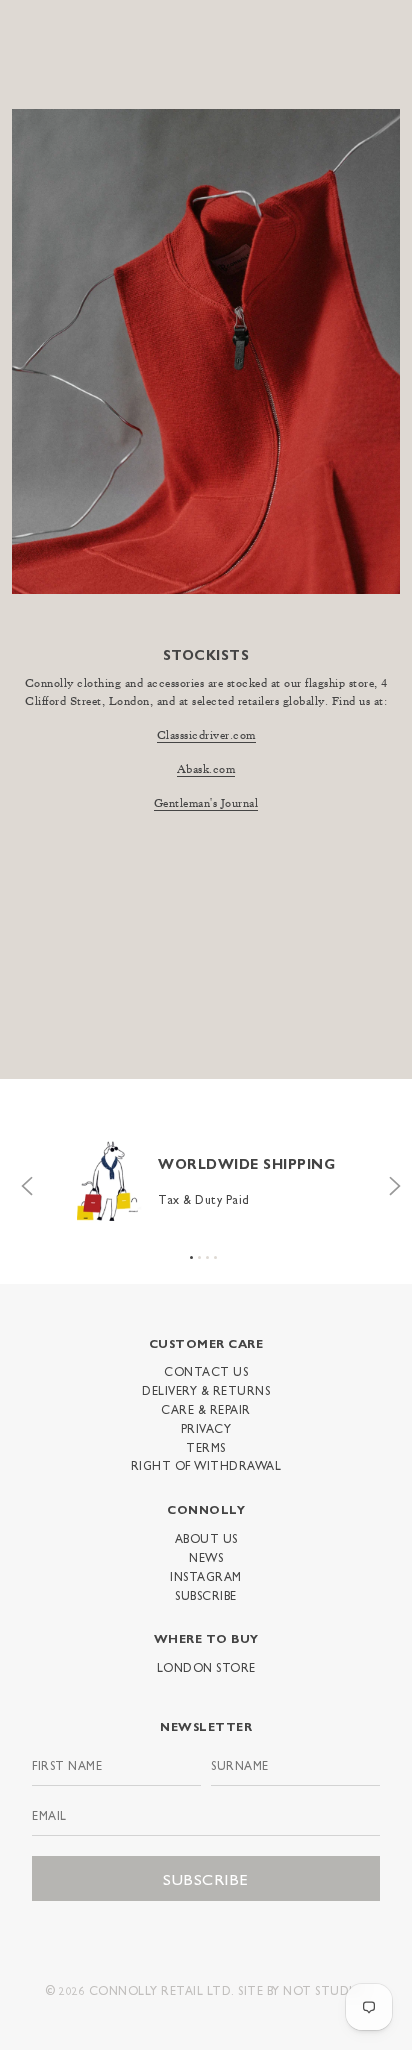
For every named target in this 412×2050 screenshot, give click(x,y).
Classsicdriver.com (206, 736)
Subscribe (206, 1595)
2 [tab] (199, 1257)
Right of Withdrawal (206, 1465)
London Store (206, 1667)
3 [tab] (207, 1257)
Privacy (206, 1428)
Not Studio (323, 1990)
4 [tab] (215, 1257)
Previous (22, 1181)
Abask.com (206, 770)
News (206, 1557)
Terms (206, 1447)
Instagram (206, 1576)
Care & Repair (206, 1409)
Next (390, 1181)
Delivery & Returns (206, 1390)
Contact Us (206, 1371)
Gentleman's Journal (206, 804)
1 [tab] (191, 1257)
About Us (206, 1538)
